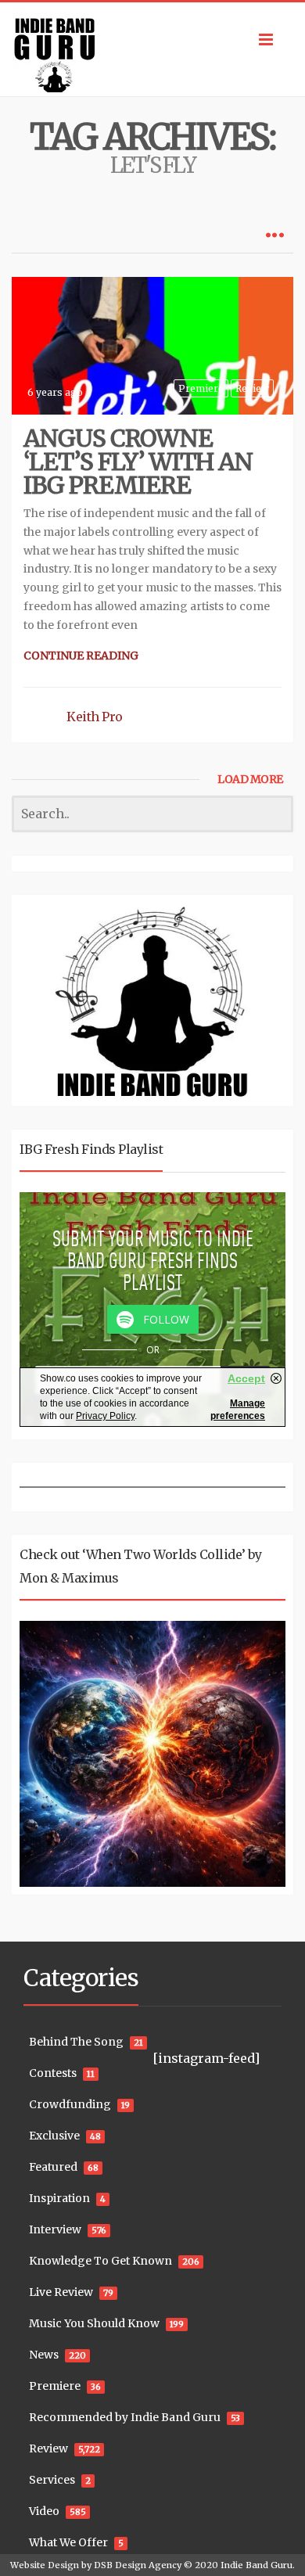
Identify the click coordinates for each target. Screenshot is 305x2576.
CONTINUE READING (81, 656)
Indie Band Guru (257, 2565)
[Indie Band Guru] (152, 49)
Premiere (201, 388)
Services (52, 2480)
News (44, 2355)
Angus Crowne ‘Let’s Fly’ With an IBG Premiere (138, 462)
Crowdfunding (70, 2104)
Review (252, 388)
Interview (55, 2229)
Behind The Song (76, 2042)
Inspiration (59, 2198)
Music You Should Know (94, 2323)
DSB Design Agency (138, 2565)
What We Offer (68, 2542)
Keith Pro (95, 717)
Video (44, 2511)
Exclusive (54, 2136)
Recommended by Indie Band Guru (125, 2417)
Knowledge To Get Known (100, 2261)
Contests (53, 2073)
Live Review (61, 2292)
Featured (53, 2167)
